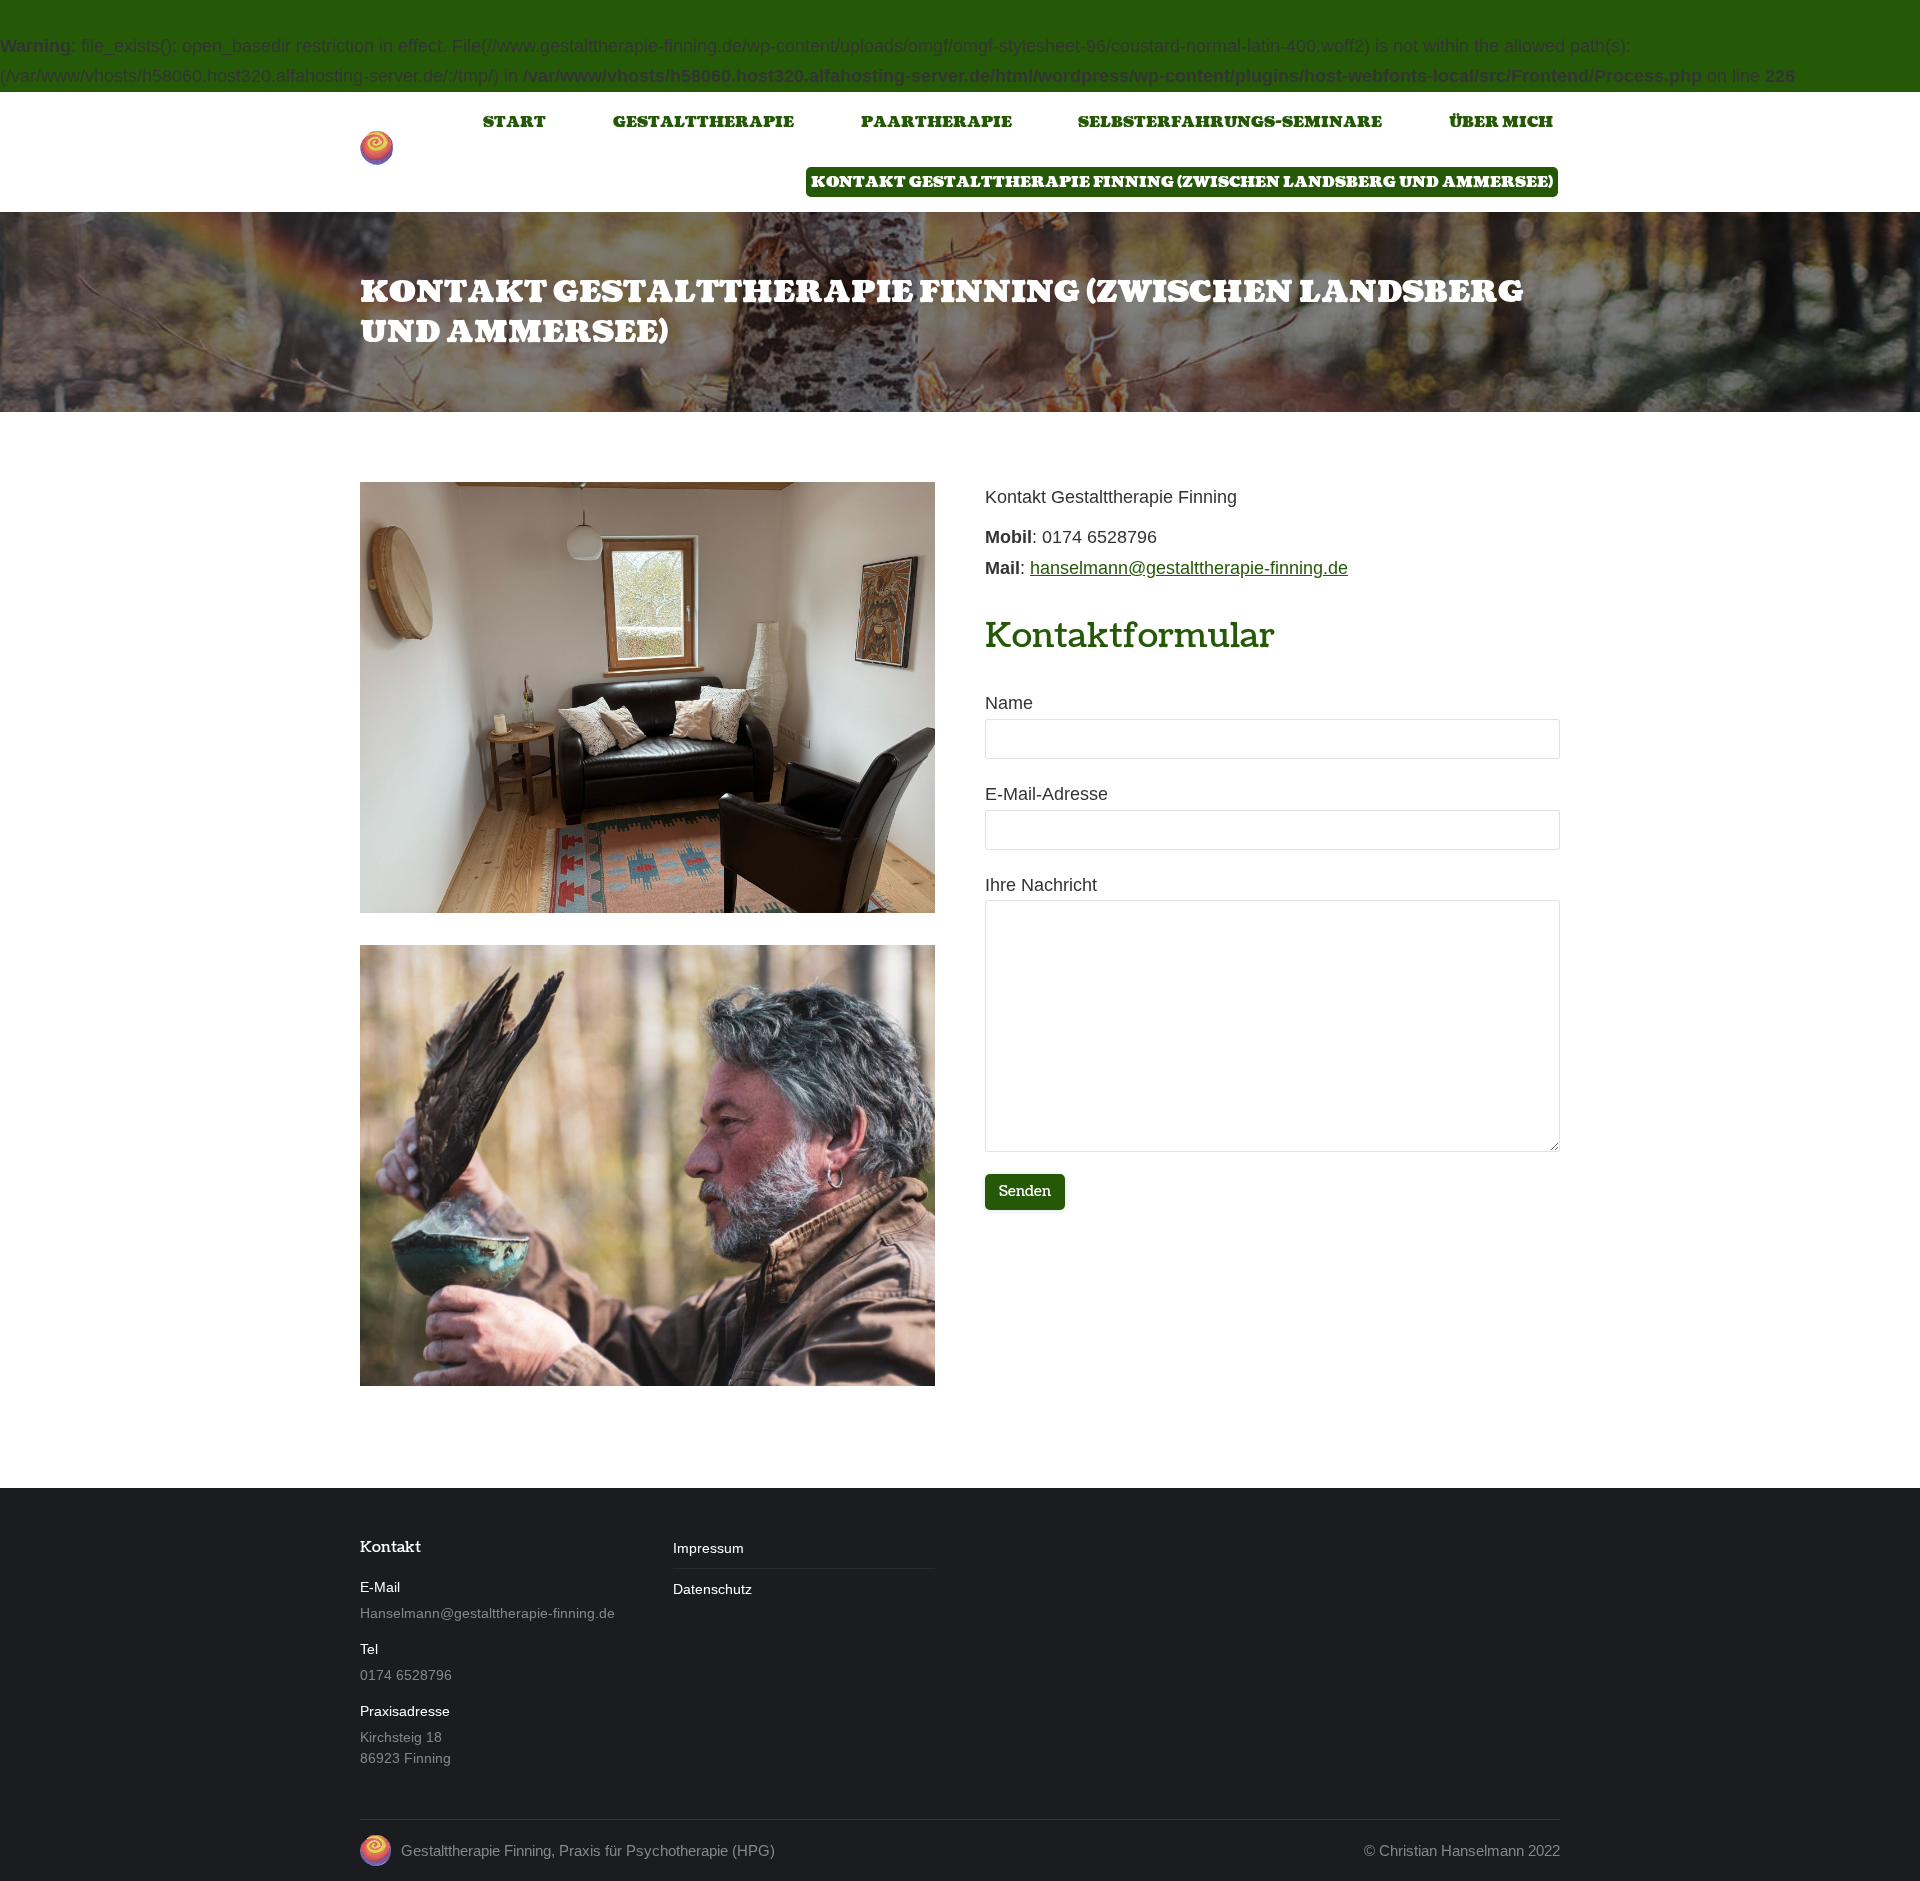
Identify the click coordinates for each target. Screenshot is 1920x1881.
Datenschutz (712, 1589)
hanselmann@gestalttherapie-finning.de (1189, 568)
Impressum (708, 1548)
